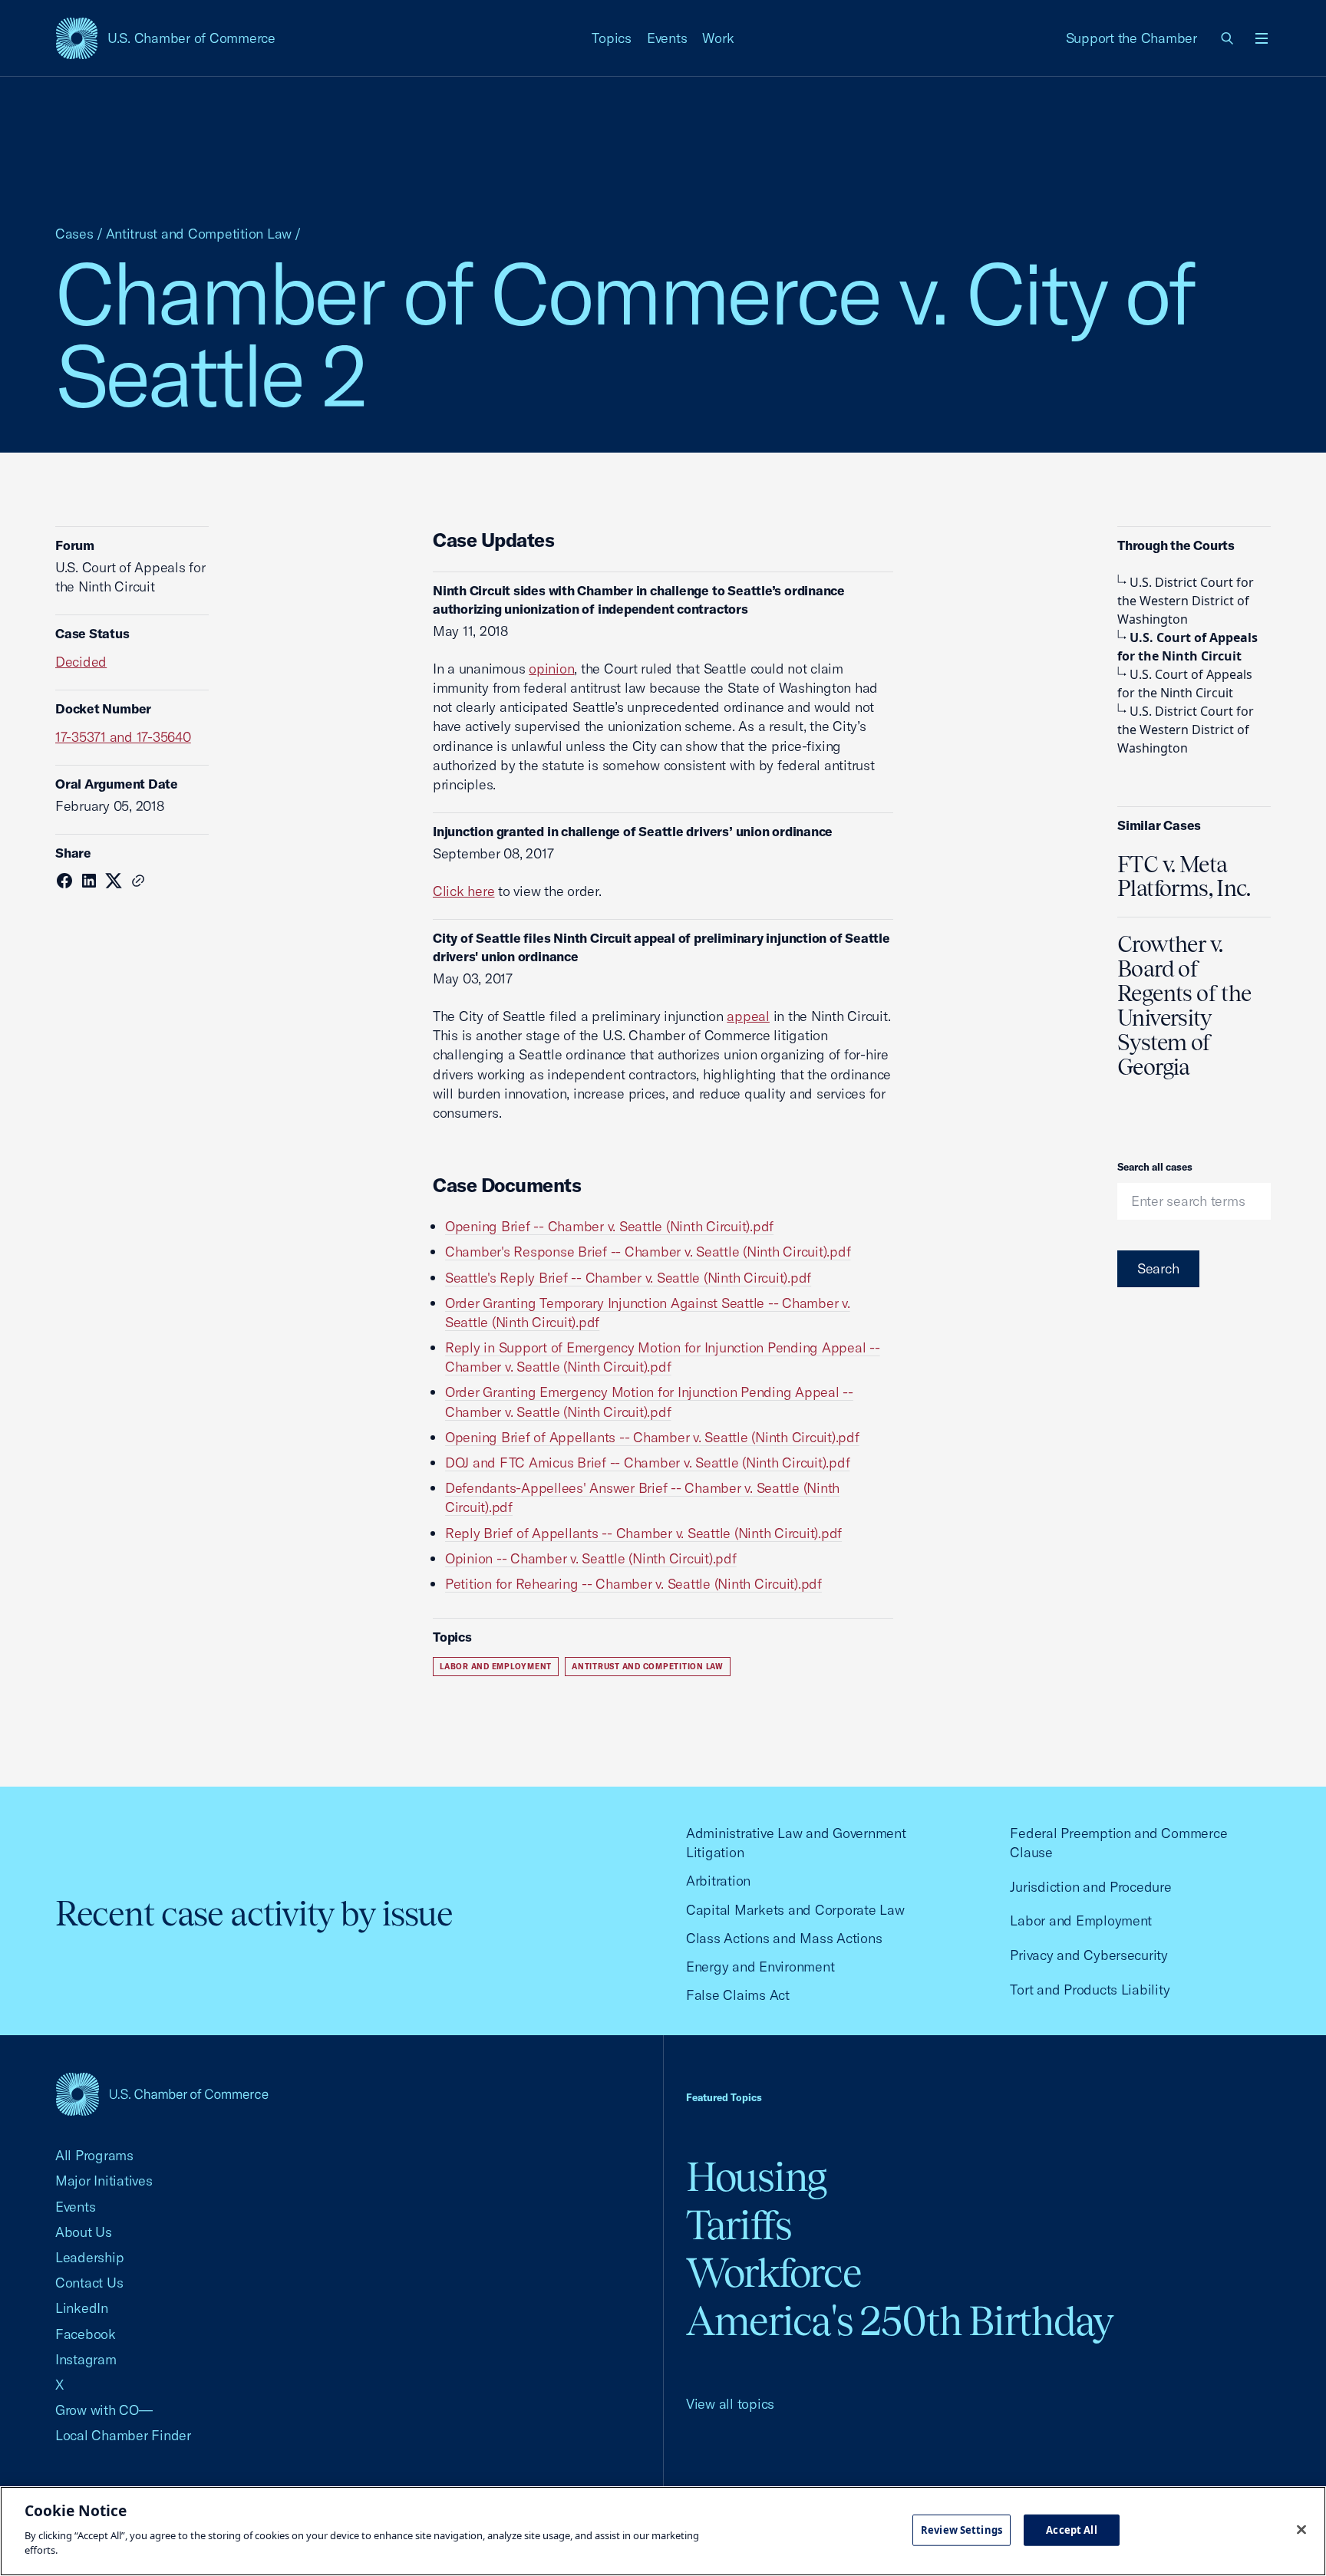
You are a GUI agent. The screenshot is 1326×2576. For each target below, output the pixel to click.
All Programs (94, 2155)
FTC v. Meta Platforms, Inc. (1184, 877)
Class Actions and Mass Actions (784, 1938)
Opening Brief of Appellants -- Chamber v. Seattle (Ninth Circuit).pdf (652, 1437)
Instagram (86, 2359)
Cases (74, 234)
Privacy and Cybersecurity (1089, 1955)
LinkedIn (82, 2308)
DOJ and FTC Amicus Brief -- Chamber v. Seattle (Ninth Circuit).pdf (647, 1463)
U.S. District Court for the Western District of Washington (1186, 601)
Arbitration (718, 1881)
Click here (463, 891)
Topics (612, 38)
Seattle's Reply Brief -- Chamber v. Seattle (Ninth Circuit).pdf (628, 1278)
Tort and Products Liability (1090, 1990)
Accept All (1071, 2529)
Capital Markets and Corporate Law (795, 1910)
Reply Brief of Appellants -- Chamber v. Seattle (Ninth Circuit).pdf (643, 1533)
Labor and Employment (496, 1667)
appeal (748, 1016)
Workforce (773, 2273)
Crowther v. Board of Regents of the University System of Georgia (1184, 1005)
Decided (81, 662)
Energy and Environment (760, 1967)
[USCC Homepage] (162, 2094)
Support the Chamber (1131, 38)
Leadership (89, 2257)
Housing (756, 2177)
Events (667, 38)
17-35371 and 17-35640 (123, 737)
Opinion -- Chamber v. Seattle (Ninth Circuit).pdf (591, 1558)
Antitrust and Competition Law (199, 234)
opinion (551, 669)
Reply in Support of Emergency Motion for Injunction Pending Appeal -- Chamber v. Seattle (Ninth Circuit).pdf (663, 1357)
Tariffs (739, 2225)
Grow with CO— (104, 2410)
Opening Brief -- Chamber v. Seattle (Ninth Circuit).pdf (609, 1226)
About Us (84, 2232)
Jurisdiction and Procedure (1090, 1887)
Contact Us (89, 2283)
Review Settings (962, 2529)
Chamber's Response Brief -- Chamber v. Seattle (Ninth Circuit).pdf (648, 1252)
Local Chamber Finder (123, 2435)
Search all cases (1155, 1167)
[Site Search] (1228, 38)
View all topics (730, 2404)
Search (1158, 1268)
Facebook (86, 2334)
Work (718, 38)
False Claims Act (738, 1995)
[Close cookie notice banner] (1301, 2529)
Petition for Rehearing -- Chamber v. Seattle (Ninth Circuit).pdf (633, 1584)
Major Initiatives (104, 2181)
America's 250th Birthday (900, 2321)
